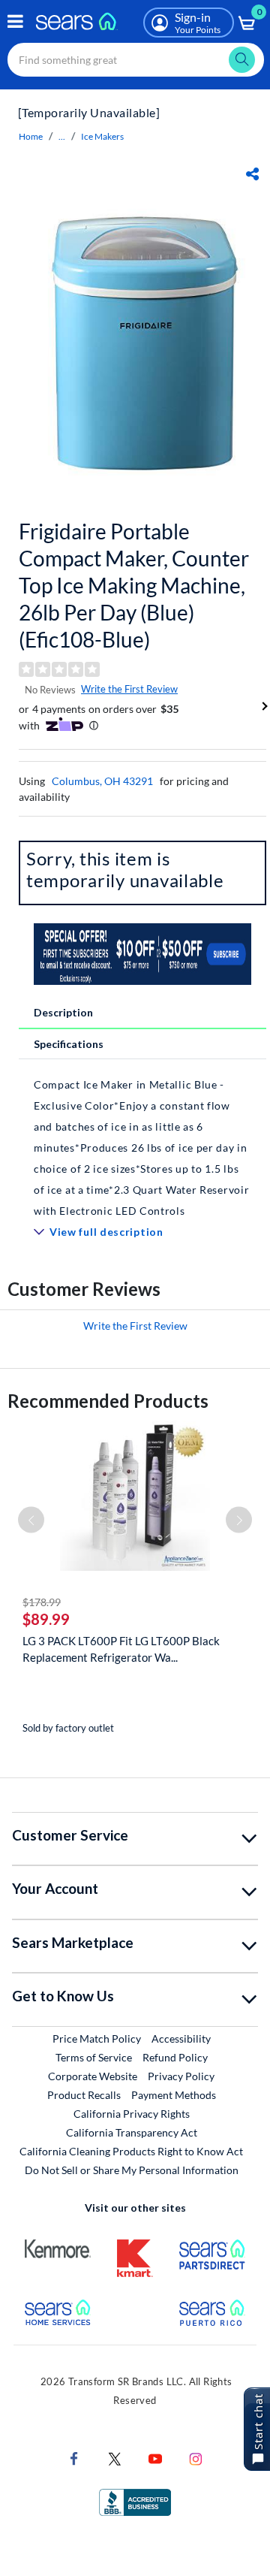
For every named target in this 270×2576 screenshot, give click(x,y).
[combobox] (136, 60)
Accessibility (181, 2038)
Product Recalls (84, 2095)
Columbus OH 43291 (102, 781)
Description (63, 1012)
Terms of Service (94, 2057)
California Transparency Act (132, 2132)
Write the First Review (129, 689)
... (62, 136)
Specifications (69, 1044)
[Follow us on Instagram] (196, 2457)
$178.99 (42, 1602)
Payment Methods (174, 2095)
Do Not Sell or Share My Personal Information (132, 2170)
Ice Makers (102, 136)
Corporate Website (93, 2076)
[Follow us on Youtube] (155, 2457)
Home (31, 136)
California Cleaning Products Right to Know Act (131, 2151)
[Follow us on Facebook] (74, 2457)
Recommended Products (108, 1401)
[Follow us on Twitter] (115, 2457)
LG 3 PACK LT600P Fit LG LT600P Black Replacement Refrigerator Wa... (121, 1649)
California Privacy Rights (132, 2114)
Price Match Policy (97, 2038)
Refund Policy (175, 2057)
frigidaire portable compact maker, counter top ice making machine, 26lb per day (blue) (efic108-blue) (134, 585)
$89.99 (46, 1619)
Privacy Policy (181, 2076)
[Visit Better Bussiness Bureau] (135, 2501)
